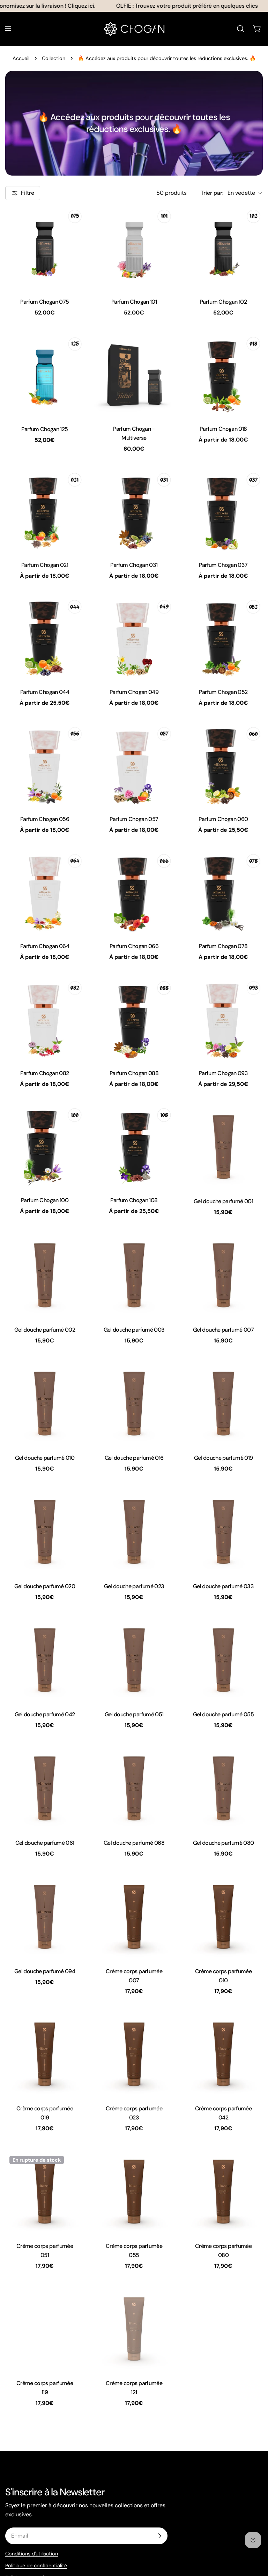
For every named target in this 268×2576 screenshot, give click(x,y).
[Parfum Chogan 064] (45, 893)
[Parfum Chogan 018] (223, 375)
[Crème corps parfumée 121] (134, 2329)
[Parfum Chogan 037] (223, 511)
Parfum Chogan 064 (45, 946)
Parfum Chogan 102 (223, 302)
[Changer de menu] (8, 29)
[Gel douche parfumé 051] (134, 1660)
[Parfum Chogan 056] (45, 765)
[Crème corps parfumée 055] (134, 2192)
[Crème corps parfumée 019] (45, 2055)
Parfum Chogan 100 (45, 1200)
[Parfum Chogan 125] (45, 375)
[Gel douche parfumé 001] (223, 1147)
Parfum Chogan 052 (223, 692)
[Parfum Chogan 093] (223, 1020)
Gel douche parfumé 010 (45, 1458)
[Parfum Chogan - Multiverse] (134, 375)
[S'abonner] (159, 2536)
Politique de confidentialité (36, 2566)
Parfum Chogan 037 (223, 565)
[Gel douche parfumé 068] (134, 1789)
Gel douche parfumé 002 (45, 1330)
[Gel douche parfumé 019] (223, 1404)
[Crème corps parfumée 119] (45, 2329)
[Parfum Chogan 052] (223, 638)
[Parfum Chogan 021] (45, 511)
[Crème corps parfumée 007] (134, 1917)
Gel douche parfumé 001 (223, 1201)
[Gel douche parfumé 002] (45, 1275)
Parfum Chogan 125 (44, 429)
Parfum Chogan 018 (223, 429)
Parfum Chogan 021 (45, 565)
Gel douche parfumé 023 (134, 1586)
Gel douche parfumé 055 (223, 1714)
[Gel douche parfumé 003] (134, 1275)
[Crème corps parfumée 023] (134, 2055)
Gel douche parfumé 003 (134, 1330)
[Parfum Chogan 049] (134, 638)
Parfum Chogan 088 (134, 1073)
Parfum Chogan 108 (134, 1200)
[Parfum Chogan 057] (134, 765)
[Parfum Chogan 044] (45, 638)
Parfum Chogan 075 (44, 302)
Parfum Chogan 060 (223, 819)
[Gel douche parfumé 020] (45, 1532)
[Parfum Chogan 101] (134, 248)
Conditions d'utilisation (32, 2554)
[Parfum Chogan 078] (223, 893)
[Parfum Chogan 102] (223, 248)
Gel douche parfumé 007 (223, 1330)
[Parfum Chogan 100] (45, 1147)
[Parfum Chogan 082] (45, 1020)
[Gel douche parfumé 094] (45, 1917)
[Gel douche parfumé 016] (134, 1404)
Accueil (21, 58)
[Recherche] (240, 29)
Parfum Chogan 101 (134, 302)
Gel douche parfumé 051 (134, 1714)
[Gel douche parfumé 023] (134, 1532)
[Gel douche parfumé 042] (45, 1660)
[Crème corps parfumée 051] (45, 2192)
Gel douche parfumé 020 (45, 1586)
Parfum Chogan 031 (134, 565)
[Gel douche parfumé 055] (223, 1660)
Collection (54, 58)
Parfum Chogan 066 (134, 946)
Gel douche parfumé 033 (223, 1586)
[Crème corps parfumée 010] (223, 1917)
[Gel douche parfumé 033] (223, 1532)
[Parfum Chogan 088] (134, 1020)
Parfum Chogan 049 (134, 692)
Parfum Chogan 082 (44, 1073)
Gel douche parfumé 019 (224, 1458)
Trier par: (212, 193)
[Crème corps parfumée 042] (223, 2055)
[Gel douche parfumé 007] (223, 1275)
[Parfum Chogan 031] (134, 511)
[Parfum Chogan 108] (134, 1147)
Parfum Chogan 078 (223, 946)
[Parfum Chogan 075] (45, 248)
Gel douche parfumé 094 (45, 1971)
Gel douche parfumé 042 (45, 1714)
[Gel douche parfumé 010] (45, 1404)
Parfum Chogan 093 (223, 1073)
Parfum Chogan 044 (45, 692)
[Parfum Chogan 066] (134, 893)
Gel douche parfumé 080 (224, 1843)
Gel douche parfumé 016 (134, 1458)
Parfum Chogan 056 (45, 819)
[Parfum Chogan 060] (223, 765)
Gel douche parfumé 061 (45, 1843)
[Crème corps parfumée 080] (223, 2192)
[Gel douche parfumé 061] (45, 1789)
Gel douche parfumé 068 (134, 1843)
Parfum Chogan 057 (134, 819)
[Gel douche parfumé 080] (223, 1789)
